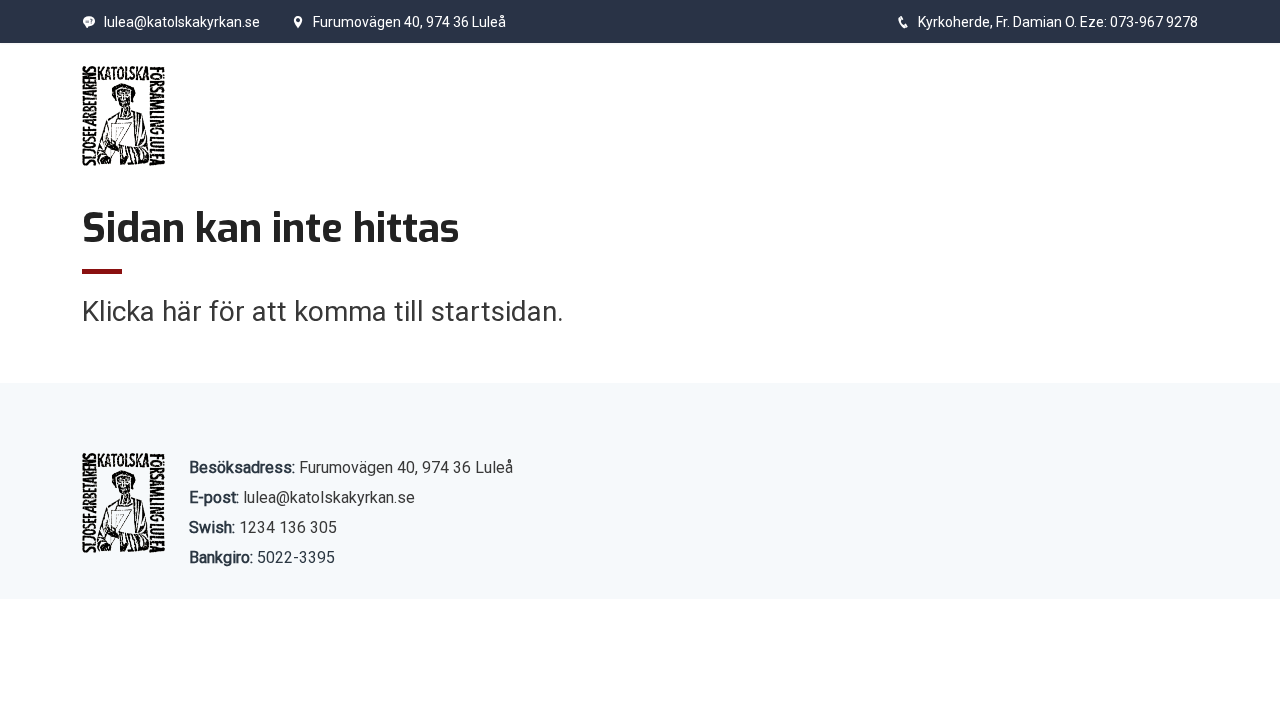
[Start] (123, 116)
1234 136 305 (288, 527)
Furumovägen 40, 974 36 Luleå (409, 22)
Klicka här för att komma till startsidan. (323, 311)
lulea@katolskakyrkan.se (182, 22)
